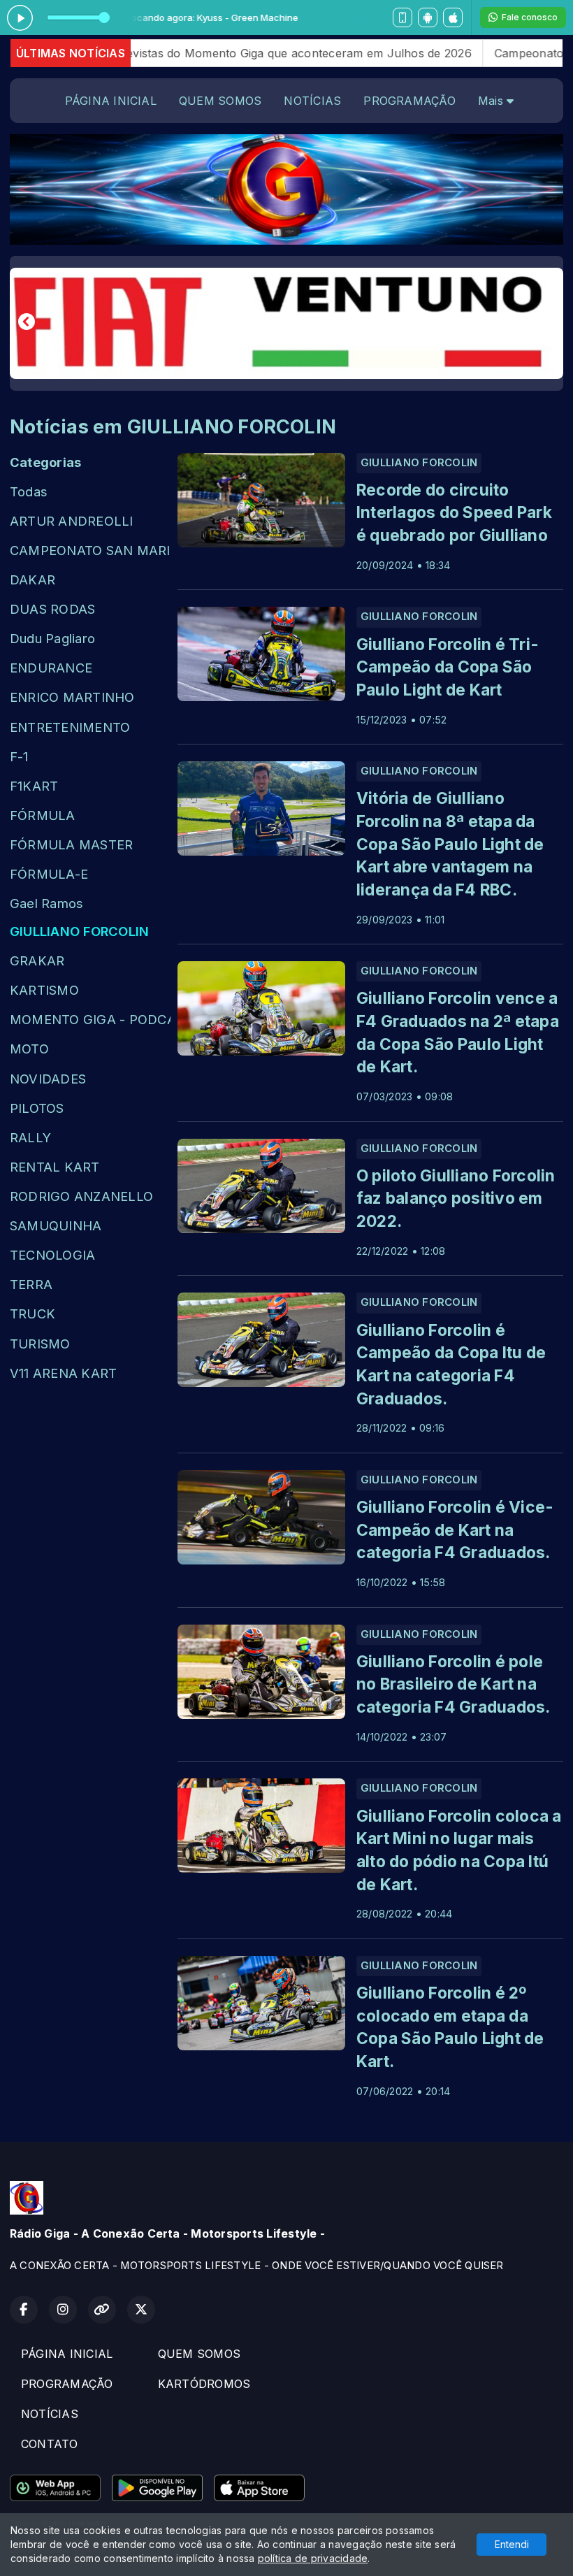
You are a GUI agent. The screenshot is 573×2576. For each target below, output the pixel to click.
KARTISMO (44, 990)
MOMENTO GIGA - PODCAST (90, 1019)
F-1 (19, 756)
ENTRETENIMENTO (70, 727)
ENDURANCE (51, 668)
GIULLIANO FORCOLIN (79, 931)
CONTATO (50, 2444)
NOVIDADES (48, 1079)
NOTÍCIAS (312, 101)
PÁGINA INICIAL (111, 101)
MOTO (29, 1049)
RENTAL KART (55, 1167)
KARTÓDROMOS (204, 2384)
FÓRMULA (43, 815)
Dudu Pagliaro (52, 638)
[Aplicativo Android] (428, 17)
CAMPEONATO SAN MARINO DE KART (90, 550)
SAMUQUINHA (56, 1225)
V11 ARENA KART (63, 1373)
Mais (492, 101)
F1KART (34, 786)
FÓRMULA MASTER (71, 844)
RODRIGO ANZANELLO (81, 1196)
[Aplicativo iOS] (453, 17)
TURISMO (40, 1344)
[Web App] (402, 17)
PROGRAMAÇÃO (409, 101)
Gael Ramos (46, 903)
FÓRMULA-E (49, 874)
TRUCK (32, 1314)
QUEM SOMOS (220, 101)
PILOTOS (37, 1108)
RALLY (30, 1137)
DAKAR (32, 580)
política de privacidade (313, 2558)
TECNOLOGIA (52, 1255)
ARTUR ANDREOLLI (72, 521)
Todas (29, 491)
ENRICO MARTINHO (72, 697)
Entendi (512, 2544)
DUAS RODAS (52, 609)
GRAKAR (37, 960)
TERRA (31, 1284)
